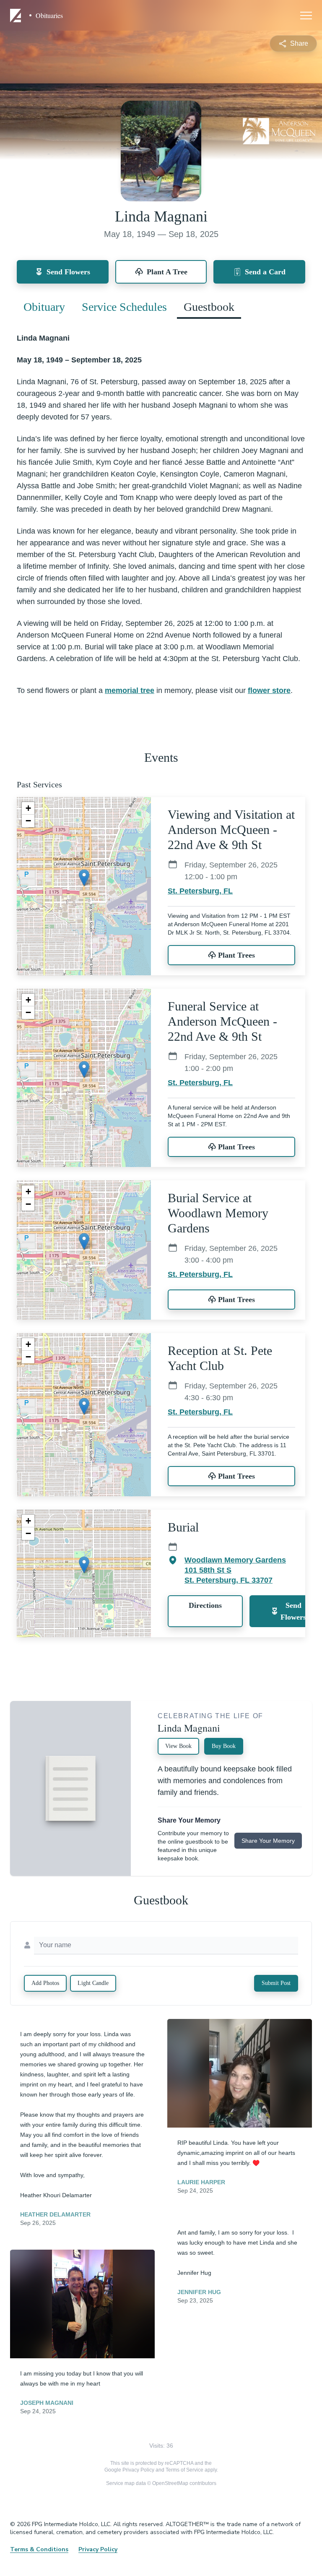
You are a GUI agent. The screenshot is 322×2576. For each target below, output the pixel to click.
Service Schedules (124, 307)
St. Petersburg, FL (200, 891)
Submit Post (276, 1983)
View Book (178, 1746)
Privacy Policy (138, 2470)
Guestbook (209, 307)
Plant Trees (236, 955)
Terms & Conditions (39, 2549)
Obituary (44, 307)
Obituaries (49, 16)
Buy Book (224, 1746)
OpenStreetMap (170, 2483)
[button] (84, 878)
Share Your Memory (268, 1841)
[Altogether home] (17, 16)
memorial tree (130, 690)
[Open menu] (306, 16)
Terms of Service (184, 2470)
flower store (269, 690)
